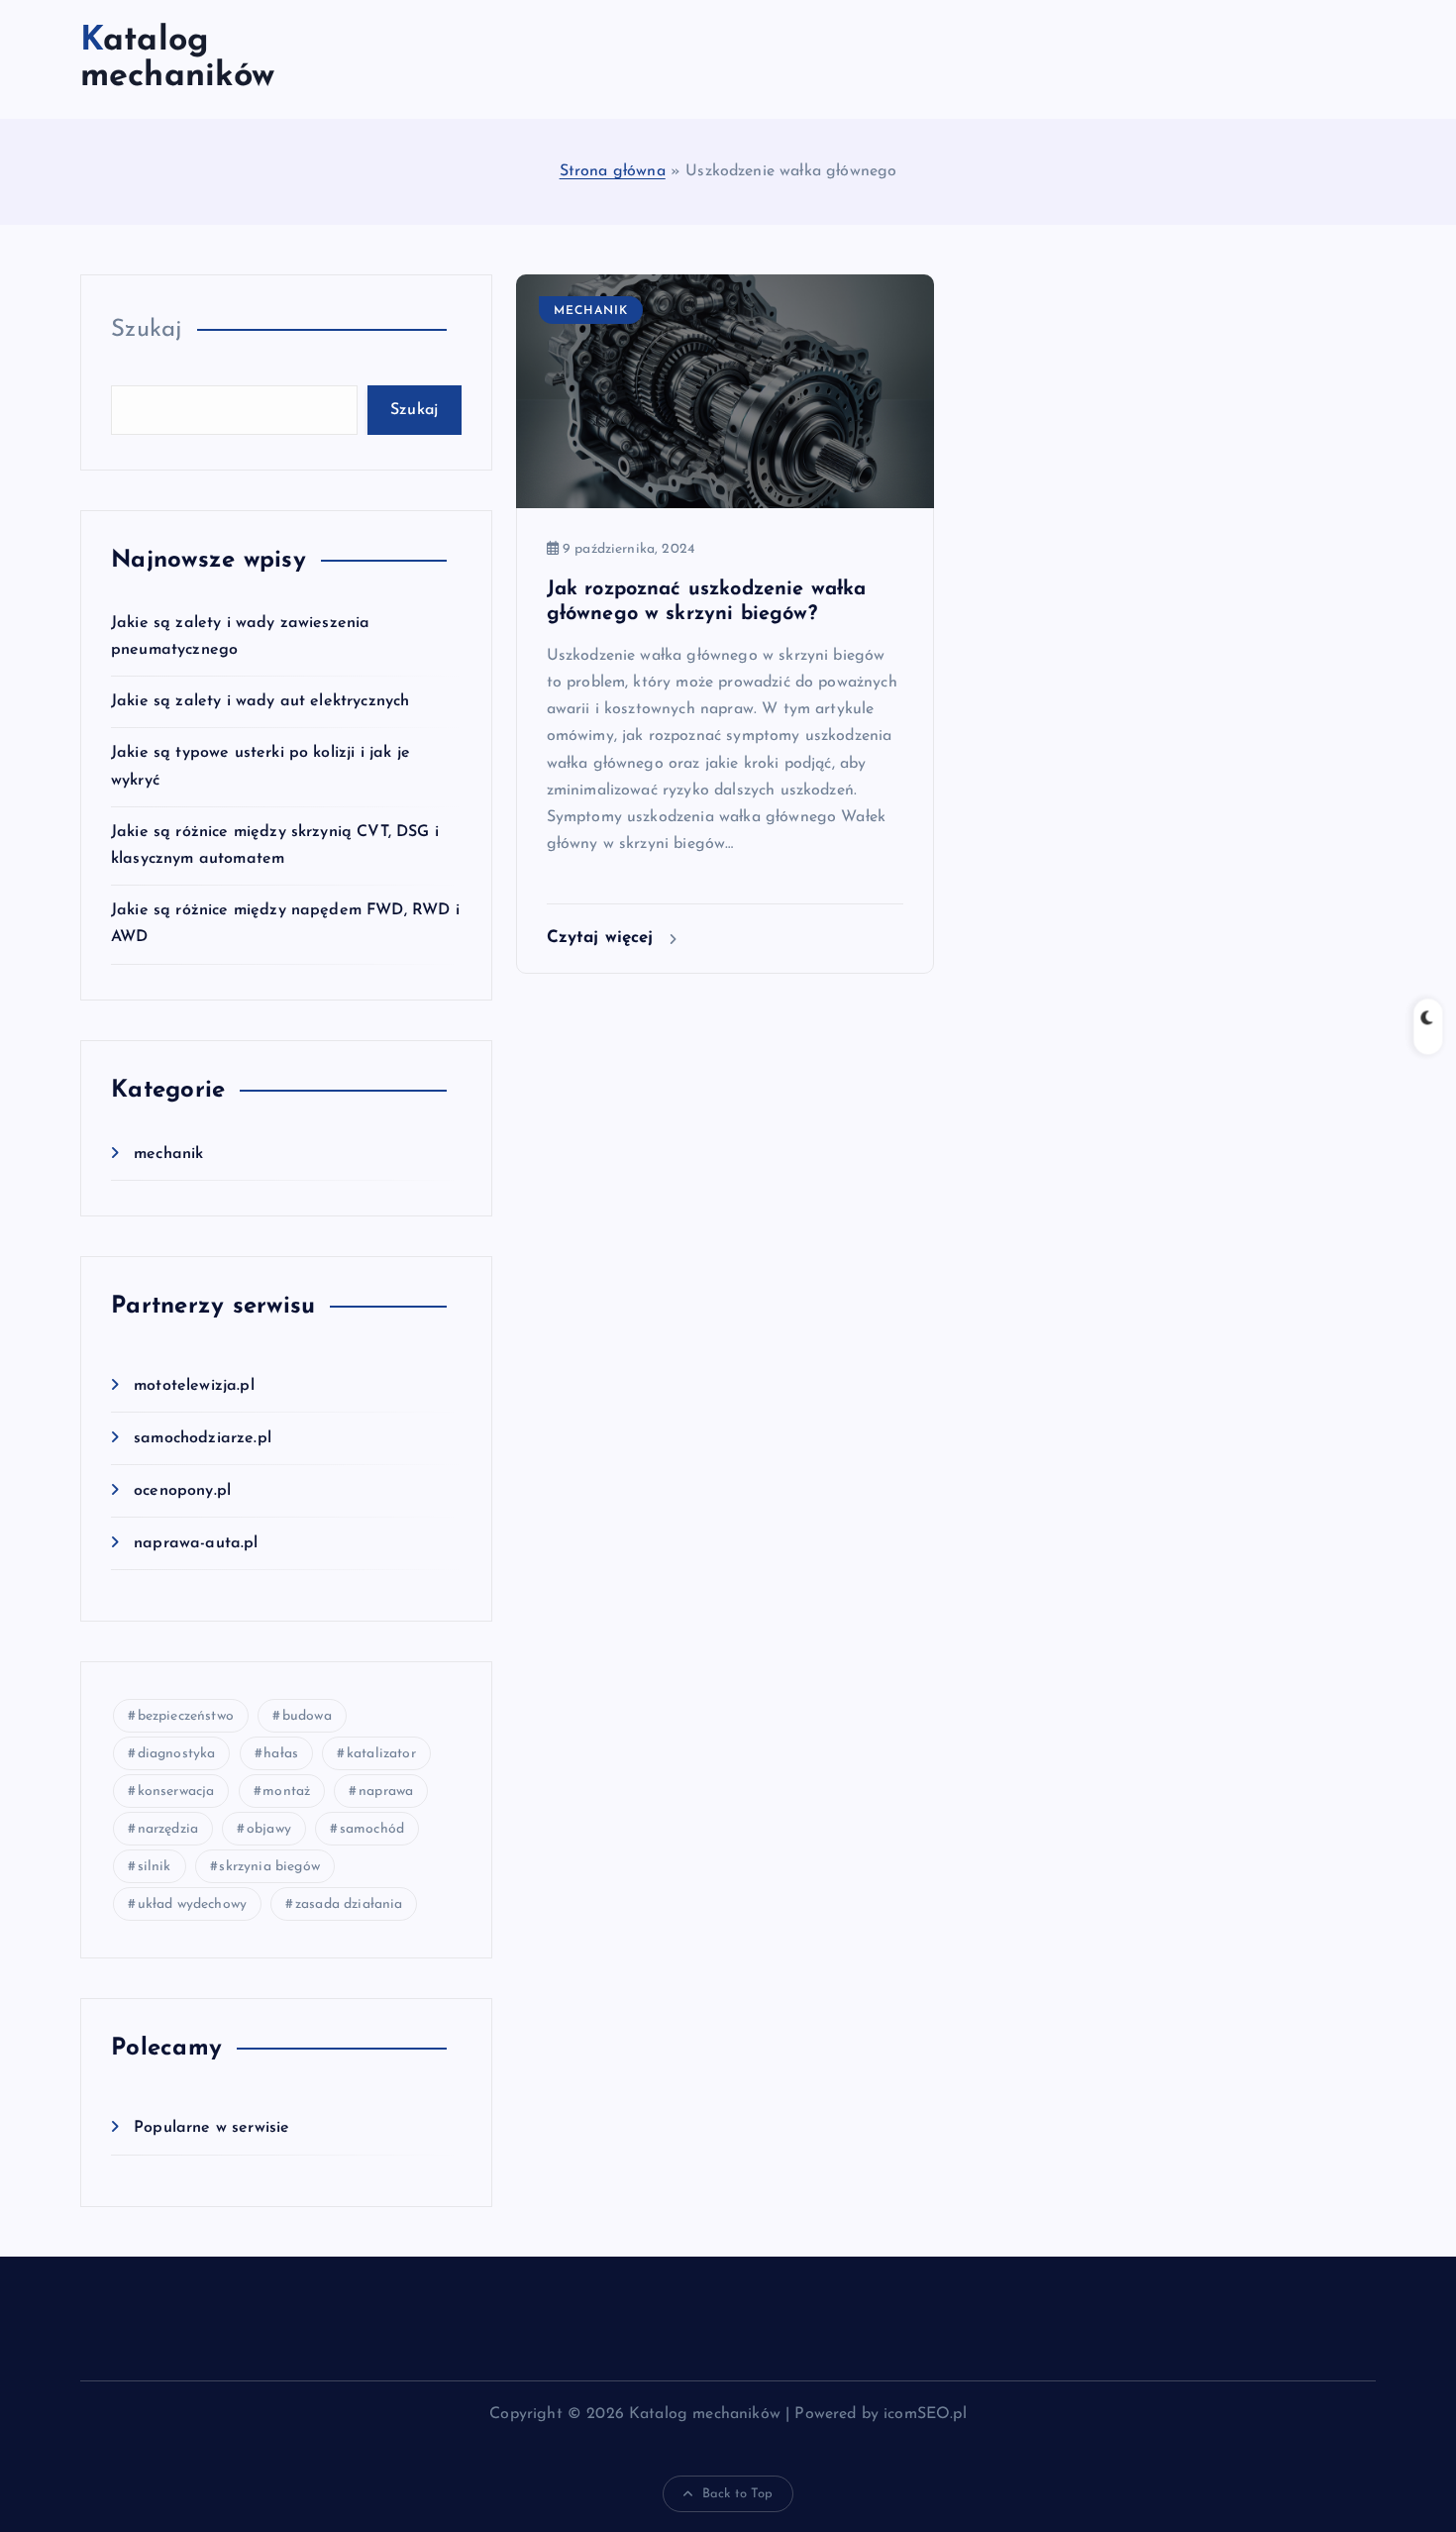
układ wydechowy (192, 1904)
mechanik (168, 1154)
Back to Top (738, 2494)
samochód (372, 1829)
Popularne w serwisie (211, 2128)
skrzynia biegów (269, 1867)
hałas (281, 1754)
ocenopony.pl (182, 1491)
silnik (155, 1867)
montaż (286, 1792)
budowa (307, 1716)
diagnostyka (177, 1754)
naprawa (386, 1792)
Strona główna (613, 171)
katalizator (381, 1754)
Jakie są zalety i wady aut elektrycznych (260, 701)
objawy (269, 1829)
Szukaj (147, 330)
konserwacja (176, 1792)
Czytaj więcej (603, 938)
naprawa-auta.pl (196, 1543)
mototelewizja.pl (194, 1386)
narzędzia (168, 1829)
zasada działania (349, 1904)
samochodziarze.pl (203, 1438)
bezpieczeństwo (186, 1716)
